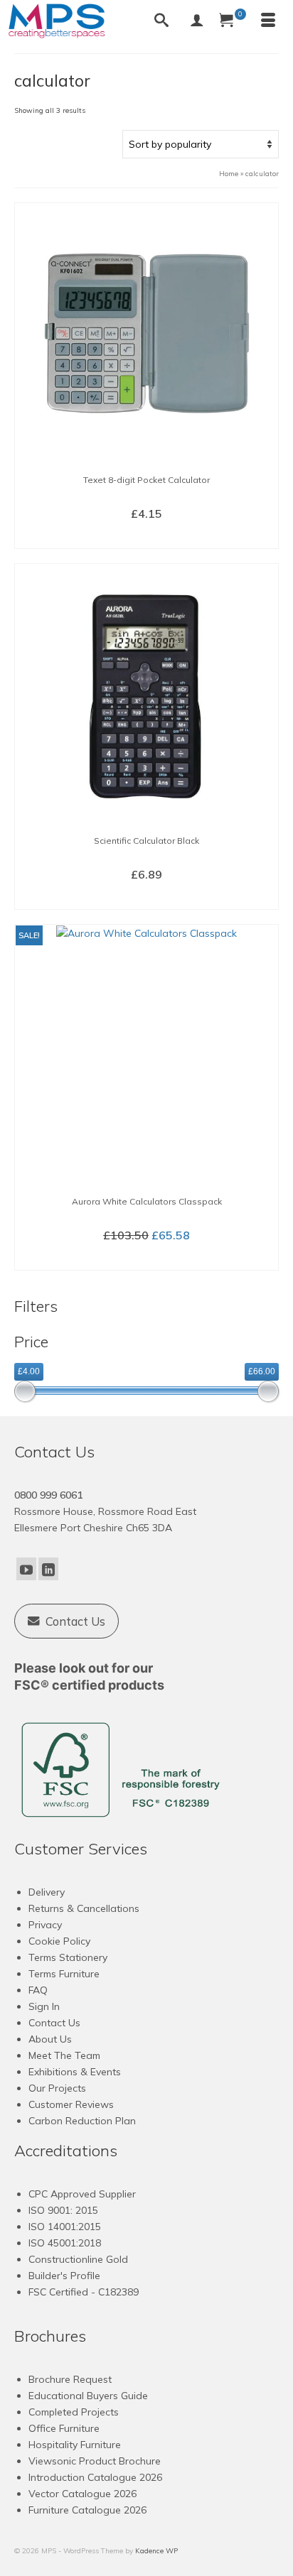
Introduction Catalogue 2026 (95, 2477)
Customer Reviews (71, 2104)
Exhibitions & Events (75, 2072)
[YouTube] (26, 1569)
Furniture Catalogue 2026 (87, 2510)
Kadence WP (156, 2551)
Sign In (44, 2006)
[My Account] (197, 21)
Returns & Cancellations (84, 1908)
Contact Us (54, 2023)
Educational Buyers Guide (88, 2396)
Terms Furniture (64, 1974)
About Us (50, 2039)
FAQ (38, 1990)
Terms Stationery (68, 1957)
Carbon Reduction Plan (82, 2121)
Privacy (45, 1925)
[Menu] (268, 21)
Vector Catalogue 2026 (82, 2494)
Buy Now (146, 537)
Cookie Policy (59, 1941)
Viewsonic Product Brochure (95, 2461)
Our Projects (57, 2088)
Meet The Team (64, 2055)
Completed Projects (74, 2412)
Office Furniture (64, 2428)
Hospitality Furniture (75, 2445)
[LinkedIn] (48, 1569)
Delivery (47, 1892)
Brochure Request (70, 2379)
